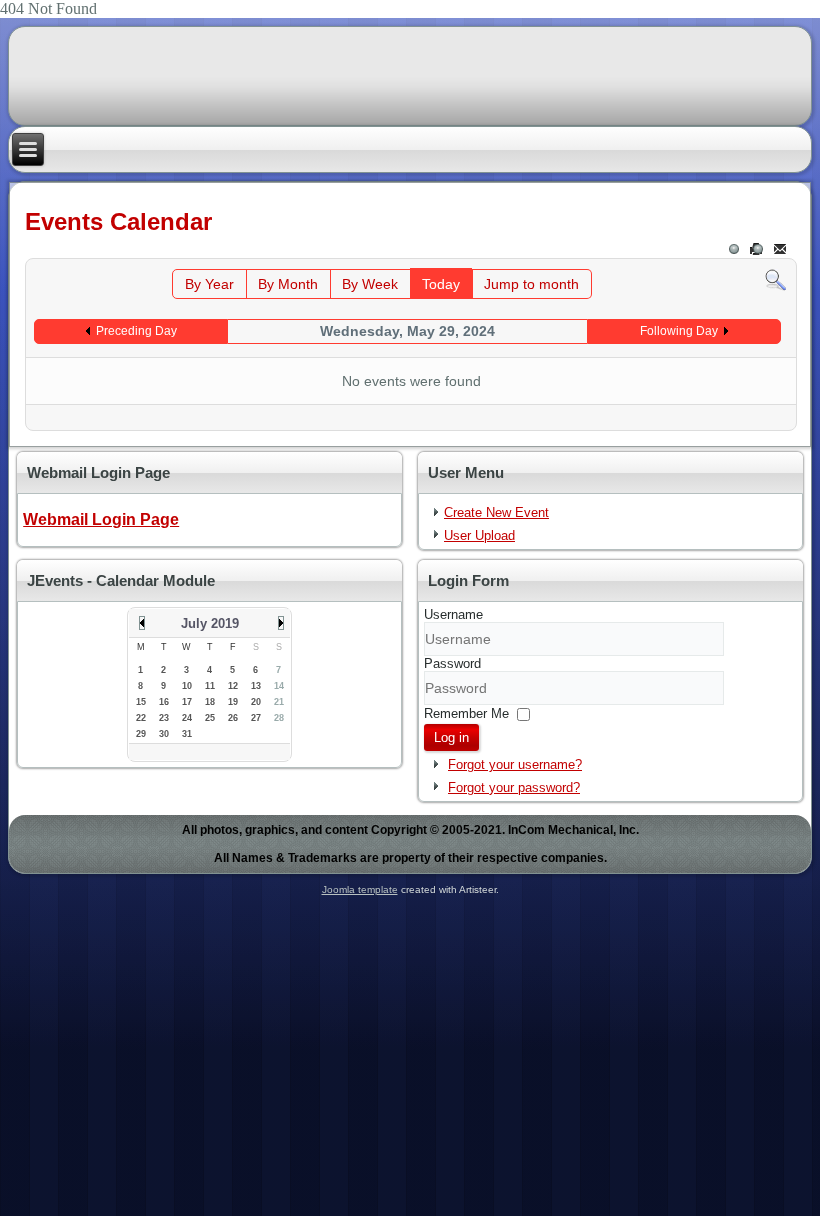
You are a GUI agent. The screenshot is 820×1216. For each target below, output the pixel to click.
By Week (370, 284)
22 (141, 718)
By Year (209, 284)
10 (187, 686)
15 (141, 702)
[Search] (775, 280)
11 (210, 686)
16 (164, 702)
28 (279, 718)
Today (441, 284)
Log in (451, 737)
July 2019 (210, 623)
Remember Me (466, 713)
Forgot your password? (514, 787)
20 (256, 702)
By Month (288, 284)
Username (453, 614)
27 (256, 718)
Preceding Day (136, 331)
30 (164, 734)
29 (141, 734)
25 (210, 718)
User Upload (479, 535)
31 (187, 734)
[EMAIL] (781, 249)
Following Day (679, 331)
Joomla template (360, 889)
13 (256, 686)
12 (233, 686)
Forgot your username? (515, 764)
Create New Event (496, 512)
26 (233, 718)
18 (210, 702)
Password (452, 663)
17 (187, 702)
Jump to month (531, 284)
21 (279, 702)
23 (164, 718)
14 (279, 686)
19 (233, 702)
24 (187, 718)
